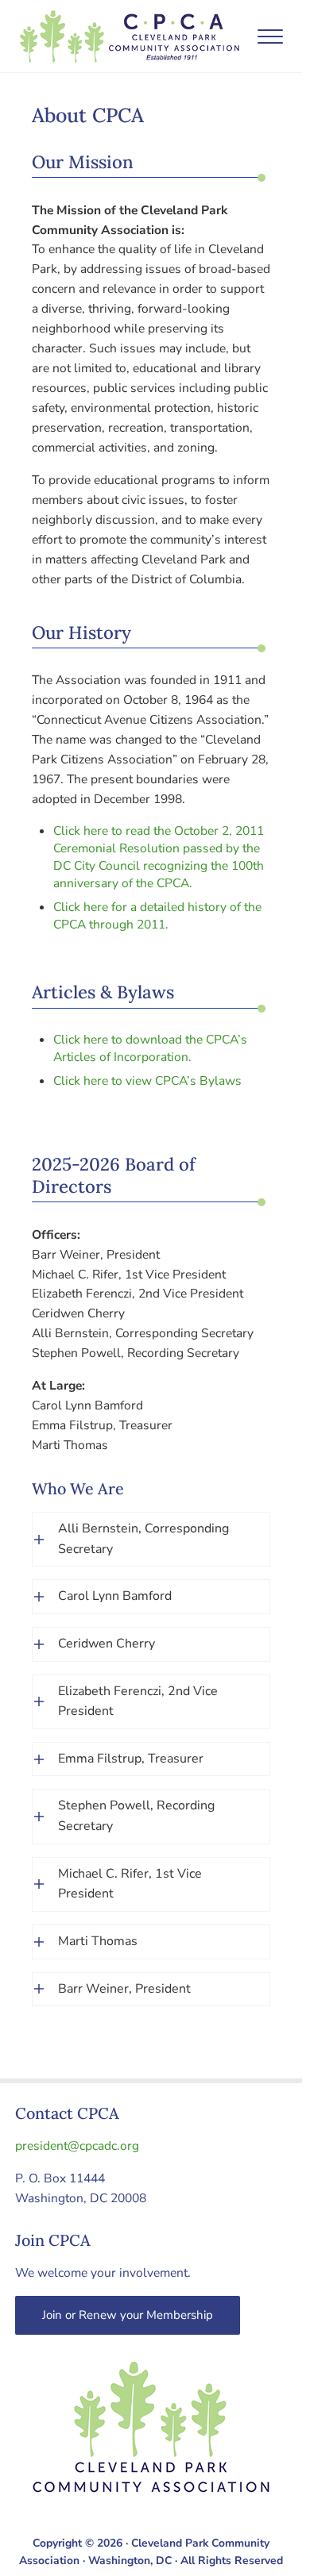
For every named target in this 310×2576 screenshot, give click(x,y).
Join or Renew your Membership (128, 2315)
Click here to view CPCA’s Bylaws (147, 1080)
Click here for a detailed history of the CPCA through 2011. (157, 915)
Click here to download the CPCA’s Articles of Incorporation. (150, 1048)
